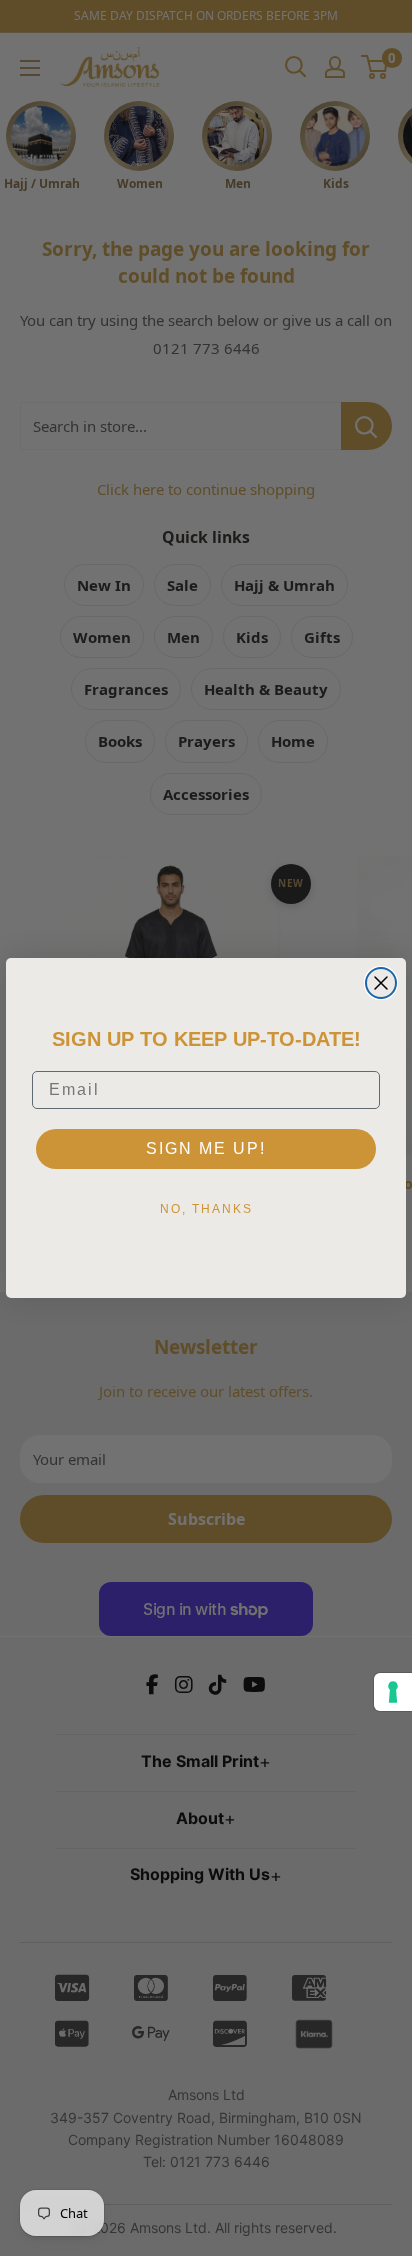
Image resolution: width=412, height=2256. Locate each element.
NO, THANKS (206, 1209)
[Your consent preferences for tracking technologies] (393, 1692)
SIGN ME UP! (206, 1148)
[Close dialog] (381, 983)
